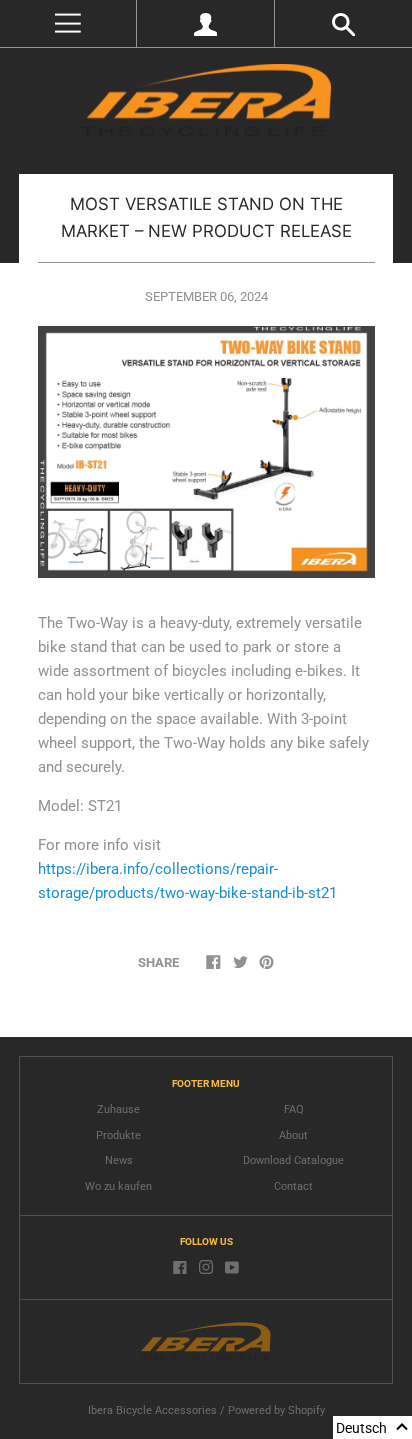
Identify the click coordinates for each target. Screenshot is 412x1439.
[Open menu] (68, 23)
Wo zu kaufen (118, 1186)
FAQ (294, 1109)
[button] (372, 1427)
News (119, 1160)
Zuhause (118, 1109)
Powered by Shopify (276, 1410)
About (293, 1135)
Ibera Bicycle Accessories (152, 1410)
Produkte (118, 1135)
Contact (293, 1186)
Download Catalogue (293, 1160)
